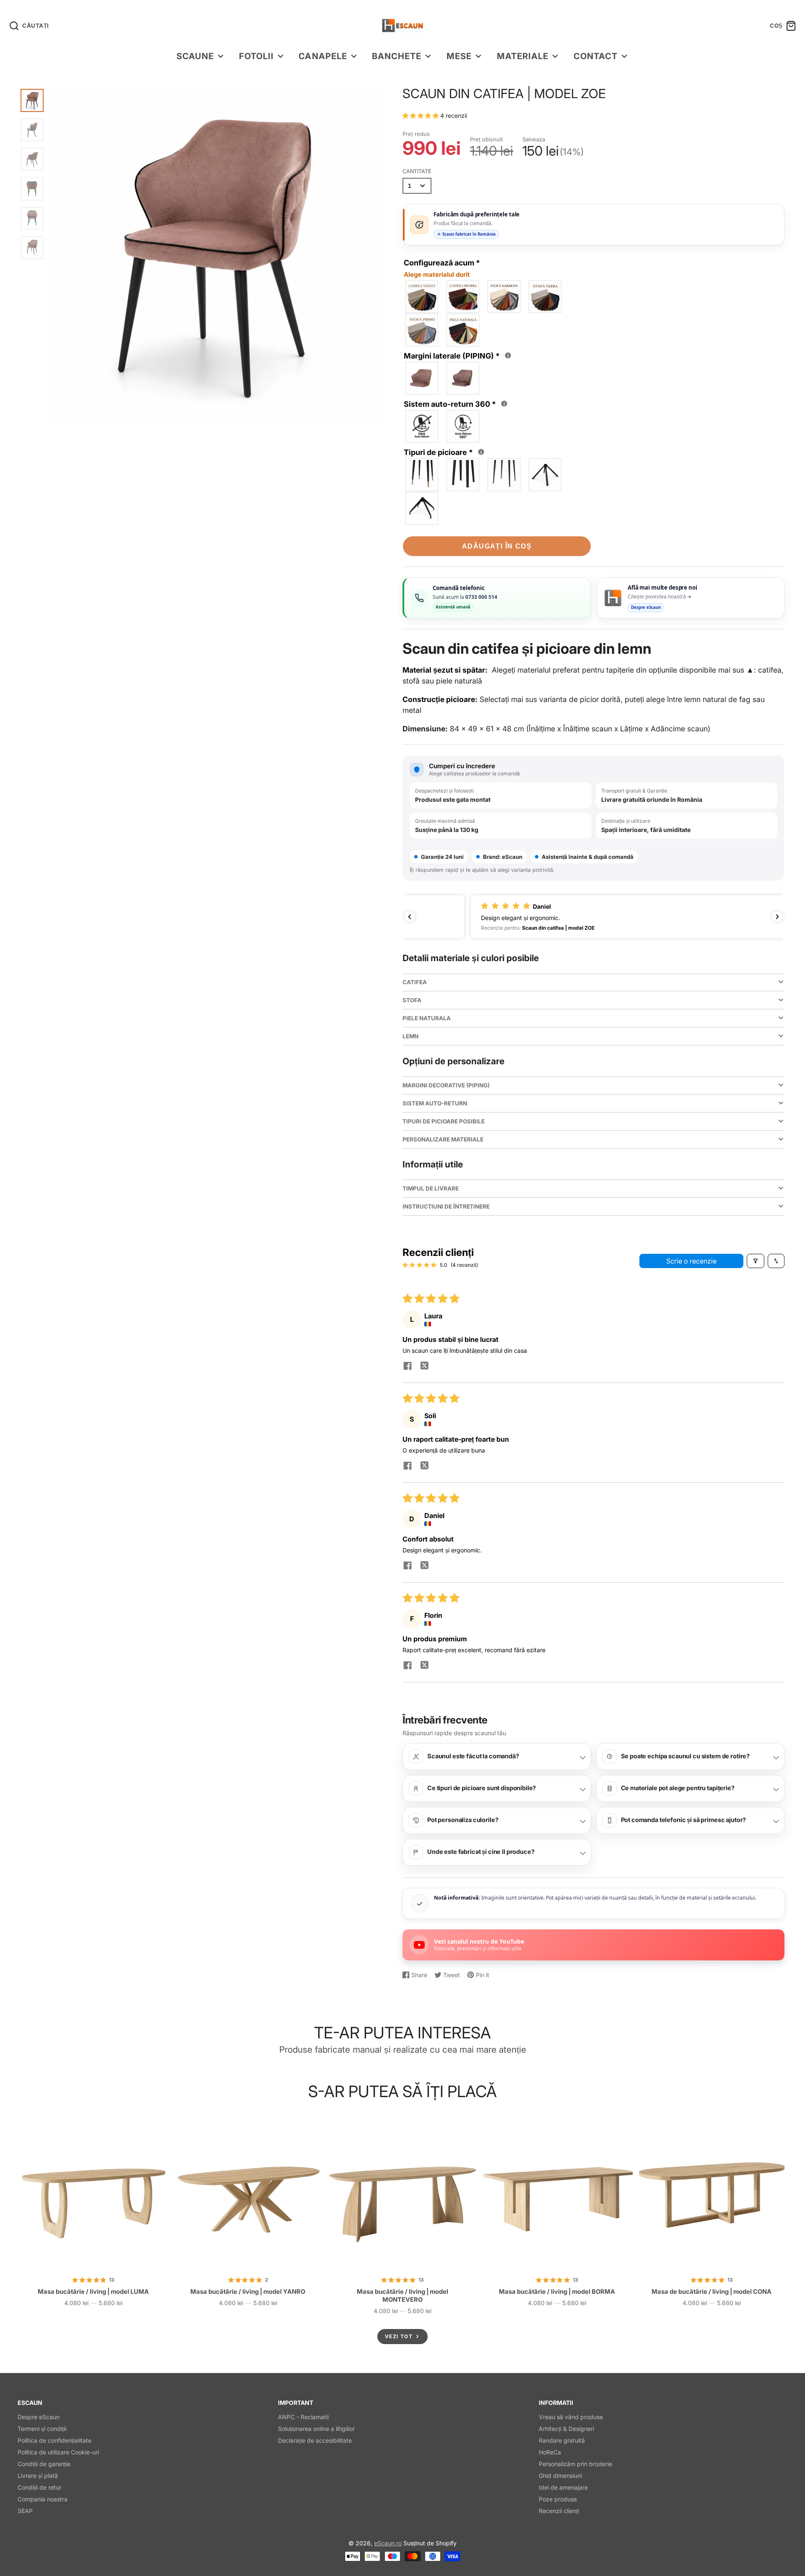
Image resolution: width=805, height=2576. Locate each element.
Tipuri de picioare (445, 452)
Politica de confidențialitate (55, 2440)
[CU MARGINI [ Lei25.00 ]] (463, 378)
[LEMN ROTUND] (422, 475)
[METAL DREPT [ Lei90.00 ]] (422, 508)
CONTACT (596, 56)
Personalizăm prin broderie (575, 2464)
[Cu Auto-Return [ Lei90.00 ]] (463, 426)
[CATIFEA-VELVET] (422, 296)
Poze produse (558, 2499)
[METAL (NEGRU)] (504, 475)
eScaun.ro (388, 2543)
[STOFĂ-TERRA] (545, 296)
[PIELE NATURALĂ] (463, 330)
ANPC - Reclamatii (303, 2417)
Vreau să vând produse (571, 2417)
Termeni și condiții (42, 2429)
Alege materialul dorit (437, 274)
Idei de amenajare (563, 2487)
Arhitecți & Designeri (566, 2429)
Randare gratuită (562, 2440)
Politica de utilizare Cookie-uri (58, 2452)
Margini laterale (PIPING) (458, 355)
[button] (421, 116)
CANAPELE (323, 56)
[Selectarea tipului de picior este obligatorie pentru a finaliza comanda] (481, 452)
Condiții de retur (39, 2487)
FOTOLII (256, 56)
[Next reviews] (777, 917)
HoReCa (550, 2452)
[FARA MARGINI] (422, 378)
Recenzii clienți (559, 2511)
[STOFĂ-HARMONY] (504, 296)
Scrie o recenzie (691, 1261)
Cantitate (417, 171)
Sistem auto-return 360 (457, 403)
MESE (459, 56)
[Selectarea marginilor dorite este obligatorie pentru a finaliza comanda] (508, 355)
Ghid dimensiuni (560, 2476)
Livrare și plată (38, 2476)
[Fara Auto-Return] (422, 426)
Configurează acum (442, 268)
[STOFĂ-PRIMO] (422, 330)
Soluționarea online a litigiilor (316, 2429)
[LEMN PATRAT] (463, 475)
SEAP (25, 2511)
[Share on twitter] (424, 1367)
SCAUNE (195, 56)
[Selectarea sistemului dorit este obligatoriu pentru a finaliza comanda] (504, 404)
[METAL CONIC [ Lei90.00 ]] (545, 475)
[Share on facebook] (408, 1367)
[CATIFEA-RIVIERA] (463, 296)
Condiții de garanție (44, 2464)
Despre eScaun (39, 2417)
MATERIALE (523, 56)
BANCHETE (397, 56)
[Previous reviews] (410, 917)
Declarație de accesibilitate (315, 2440)
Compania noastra (43, 2499)
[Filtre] (756, 1261)
